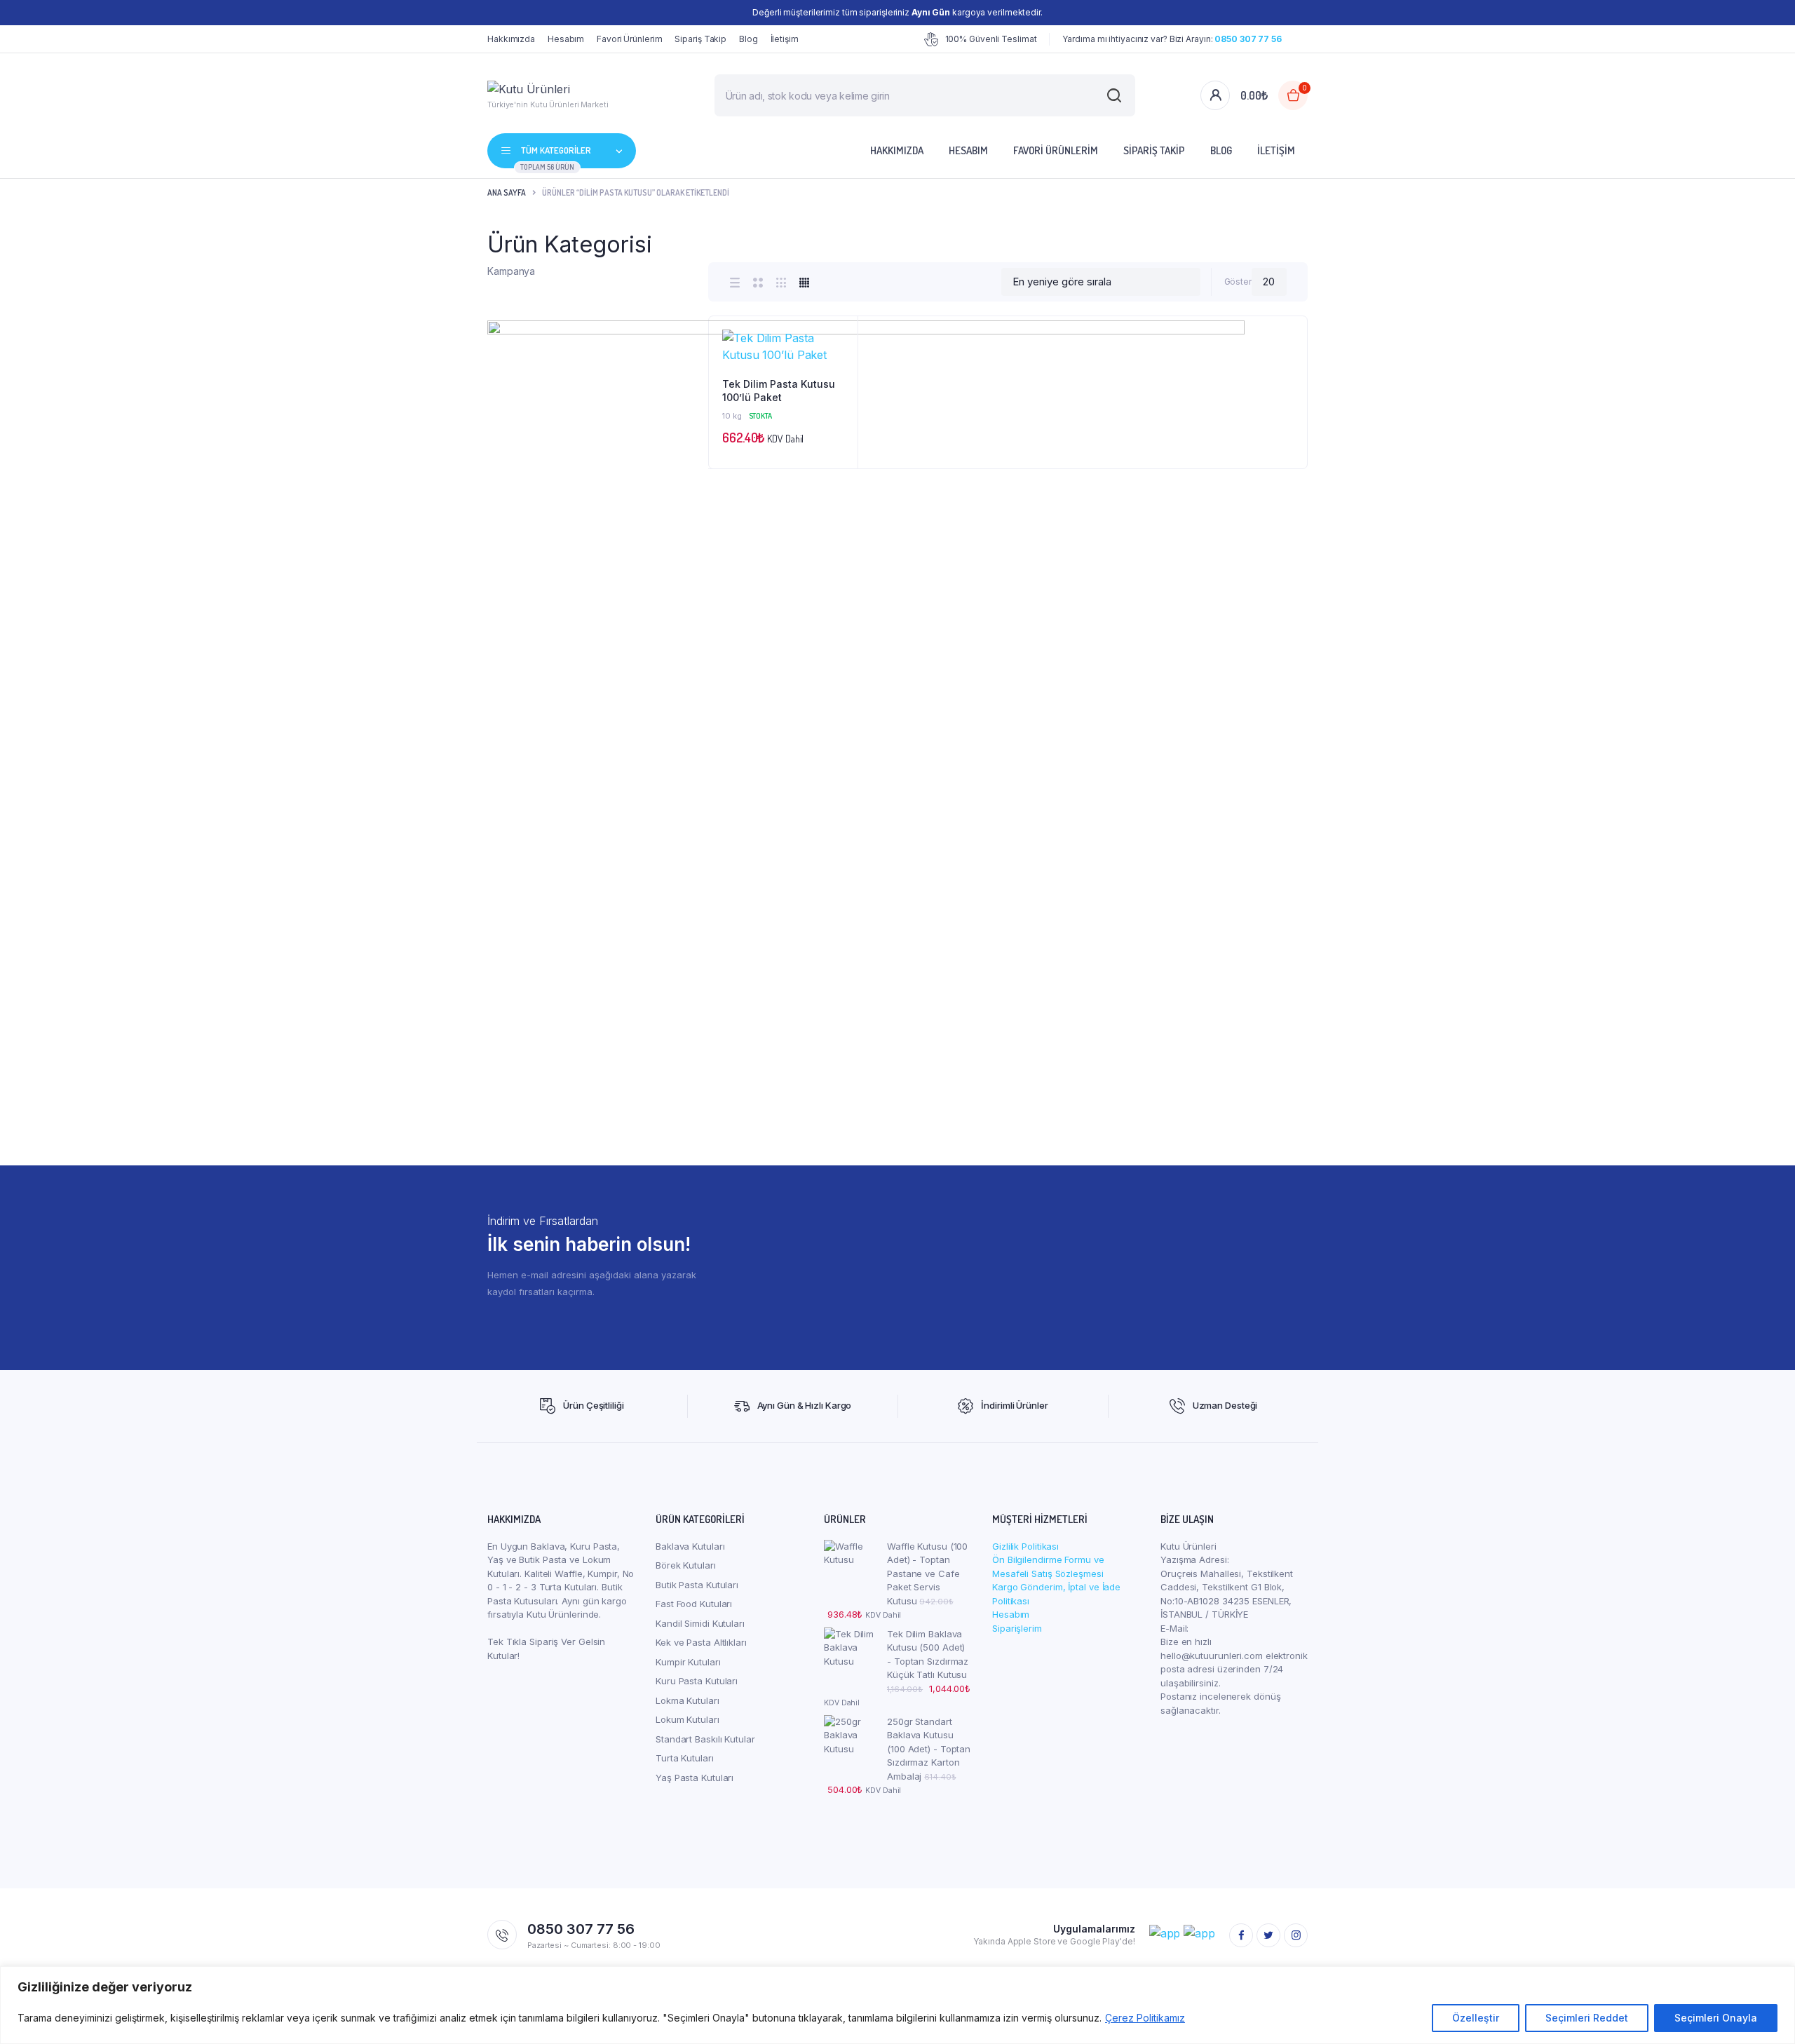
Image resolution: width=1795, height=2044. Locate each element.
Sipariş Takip (700, 39)
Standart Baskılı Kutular (705, 1739)
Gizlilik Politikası (1025, 1546)
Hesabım (566, 39)
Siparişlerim (1017, 1628)
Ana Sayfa (507, 192)
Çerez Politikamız (1145, 2018)
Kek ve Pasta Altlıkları (701, 1642)
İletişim (785, 39)
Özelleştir (1476, 2018)
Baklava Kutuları (690, 1546)
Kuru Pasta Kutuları (697, 1681)
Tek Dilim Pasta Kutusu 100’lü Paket (779, 391)
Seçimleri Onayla (1716, 2018)
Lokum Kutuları (687, 1719)
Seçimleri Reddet (1587, 2018)
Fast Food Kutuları (694, 1604)
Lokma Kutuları (687, 1700)
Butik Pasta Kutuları (697, 1585)
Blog (749, 39)
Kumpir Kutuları (688, 1662)
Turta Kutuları (685, 1758)
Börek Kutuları (686, 1565)
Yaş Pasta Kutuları (695, 1778)
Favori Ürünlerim (629, 39)
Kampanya (511, 271)
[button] (840, 372)
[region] (897, 2005)
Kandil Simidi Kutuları (700, 1623)
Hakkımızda (511, 39)
